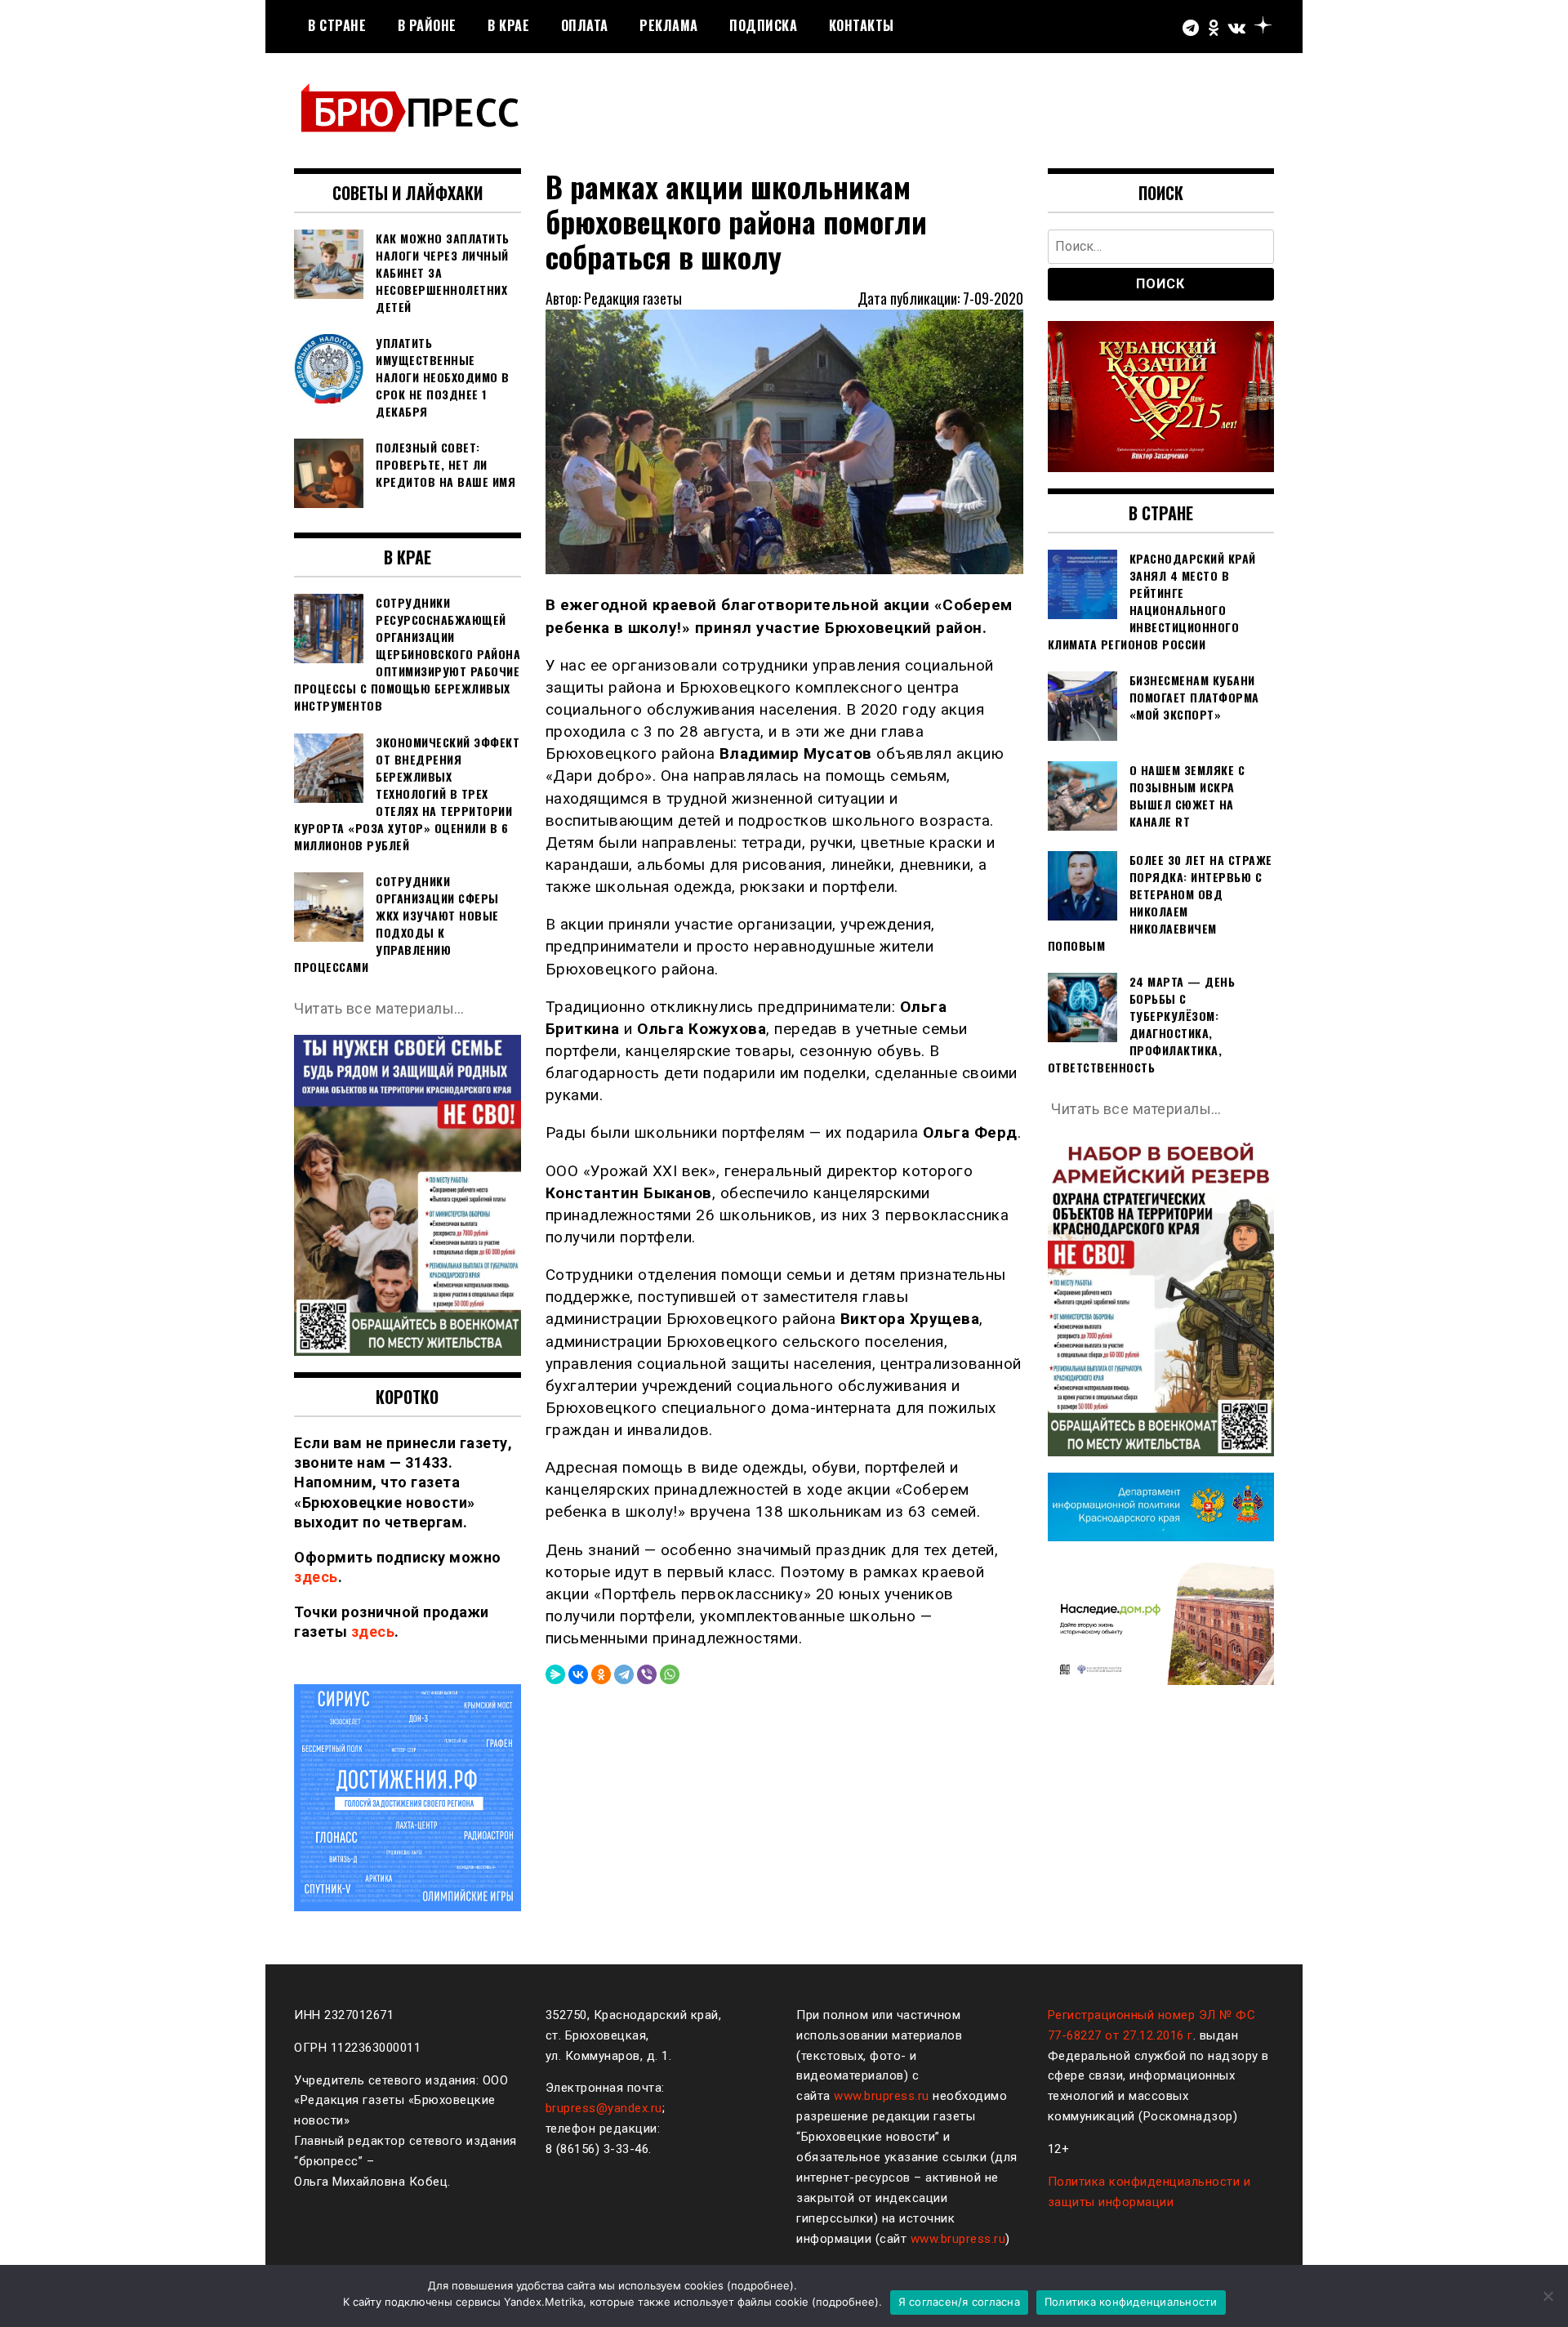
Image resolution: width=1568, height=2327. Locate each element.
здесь (316, 1577)
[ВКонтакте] (578, 1674)
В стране (337, 25)
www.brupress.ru (882, 2096)
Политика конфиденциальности (1131, 2302)
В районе (427, 25)
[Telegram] (624, 1674)
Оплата (585, 25)
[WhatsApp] (670, 1674)
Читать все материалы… (379, 1008)
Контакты (862, 25)
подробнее (760, 2285)
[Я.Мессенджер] (555, 1674)
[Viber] (647, 1674)
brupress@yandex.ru (604, 2108)
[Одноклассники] (601, 1674)
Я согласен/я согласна (959, 2302)
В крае (508, 25)
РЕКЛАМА (669, 25)
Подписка (763, 25)
